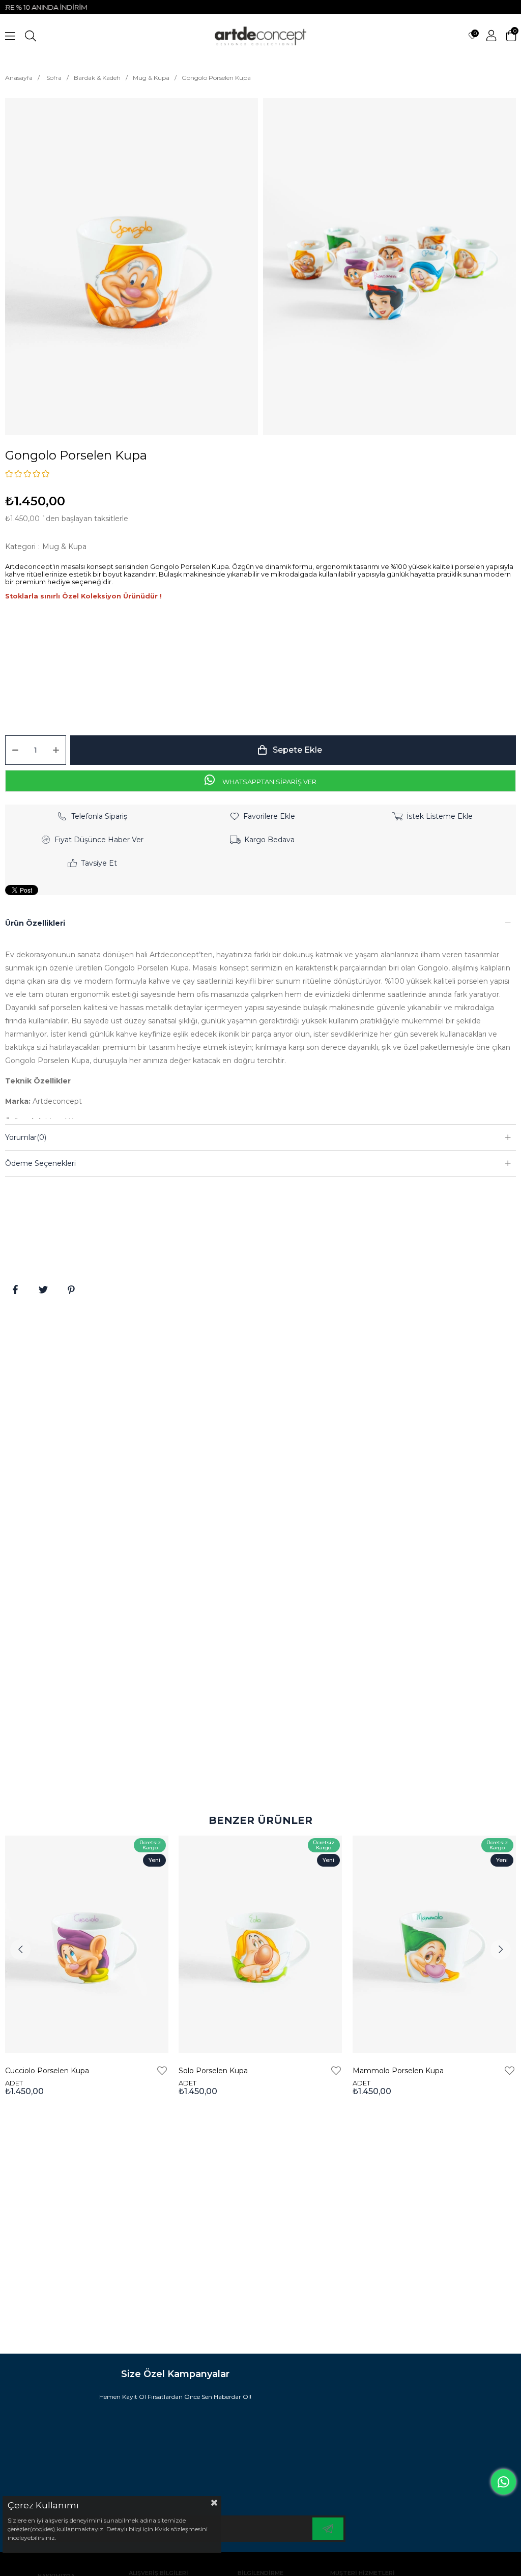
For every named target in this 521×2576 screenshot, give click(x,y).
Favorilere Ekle (162, 2071)
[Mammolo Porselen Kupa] (434, 1944)
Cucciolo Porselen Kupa (47, 2071)
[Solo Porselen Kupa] (260, 1944)
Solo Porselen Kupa (213, 2071)
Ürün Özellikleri (35, 923)
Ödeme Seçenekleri (40, 1163)
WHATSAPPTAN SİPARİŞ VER (269, 782)
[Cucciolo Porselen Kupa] (87, 1944)
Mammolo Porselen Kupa (398, 2071)
